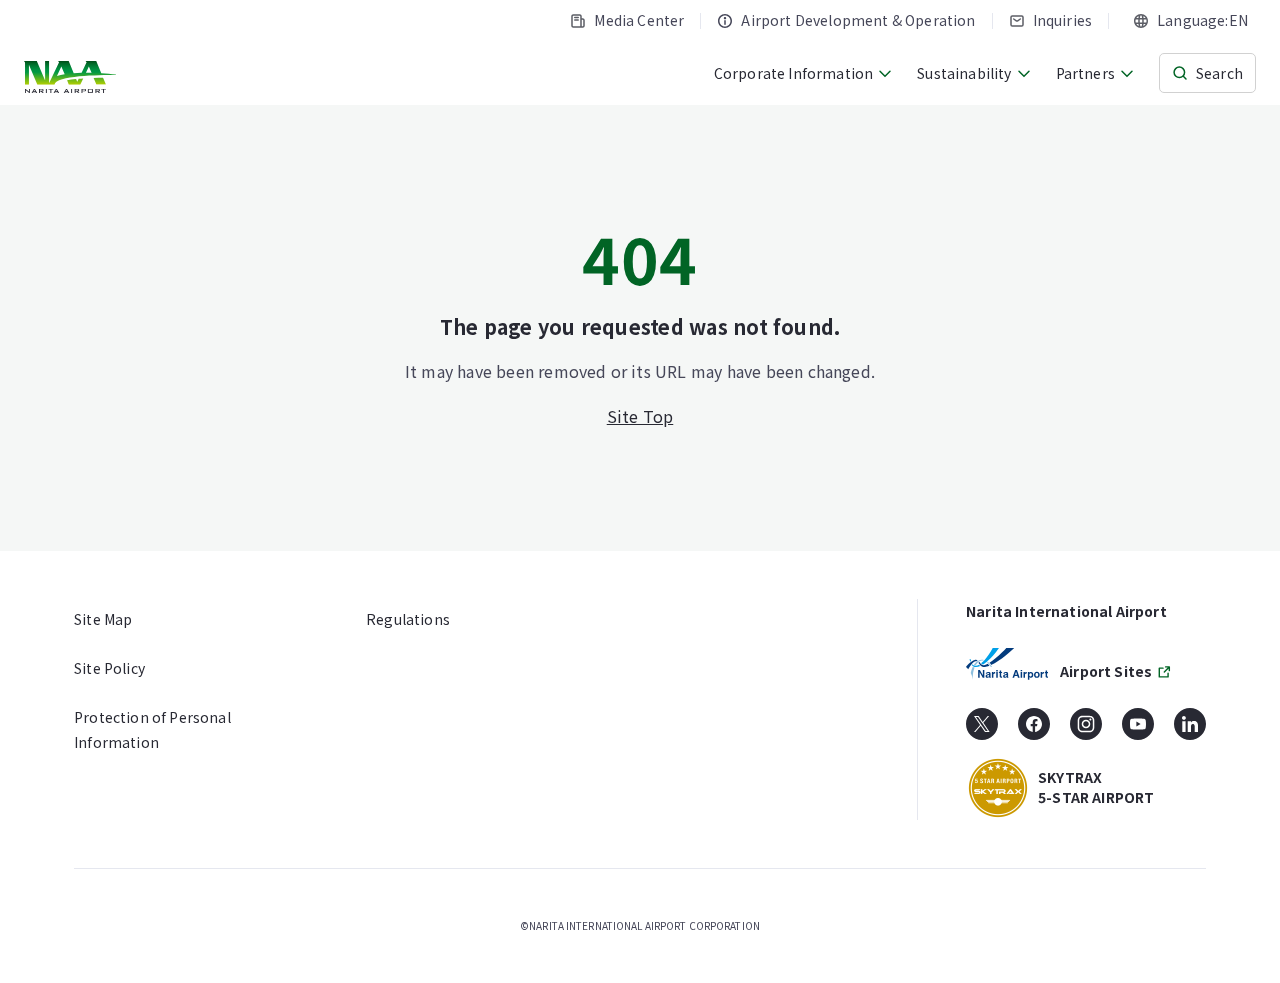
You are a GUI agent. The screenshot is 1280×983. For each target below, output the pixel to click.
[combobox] (1190, 20)
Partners (1085, 73)
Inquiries (1063, 20)
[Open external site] (982, 731)
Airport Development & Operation (858, 20)
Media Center (639, 20)
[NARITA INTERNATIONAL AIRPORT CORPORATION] (72, 77)
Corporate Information (794, 73)
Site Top (640, 416)
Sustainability (964, 73)
